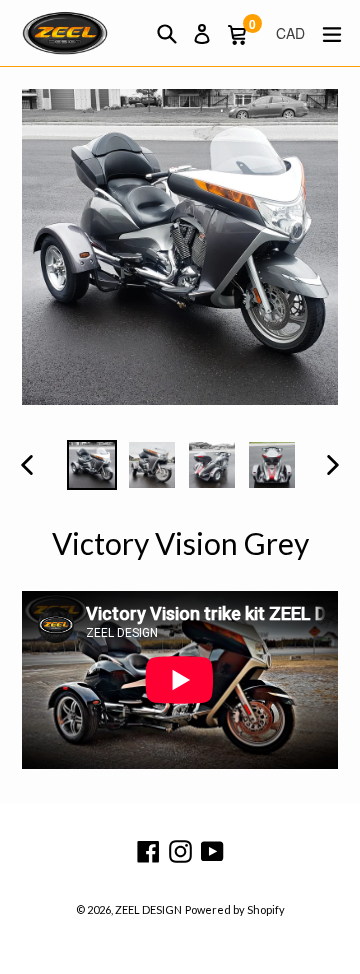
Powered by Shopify (235, 909)
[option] (92, 465)
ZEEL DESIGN (148, 909)
